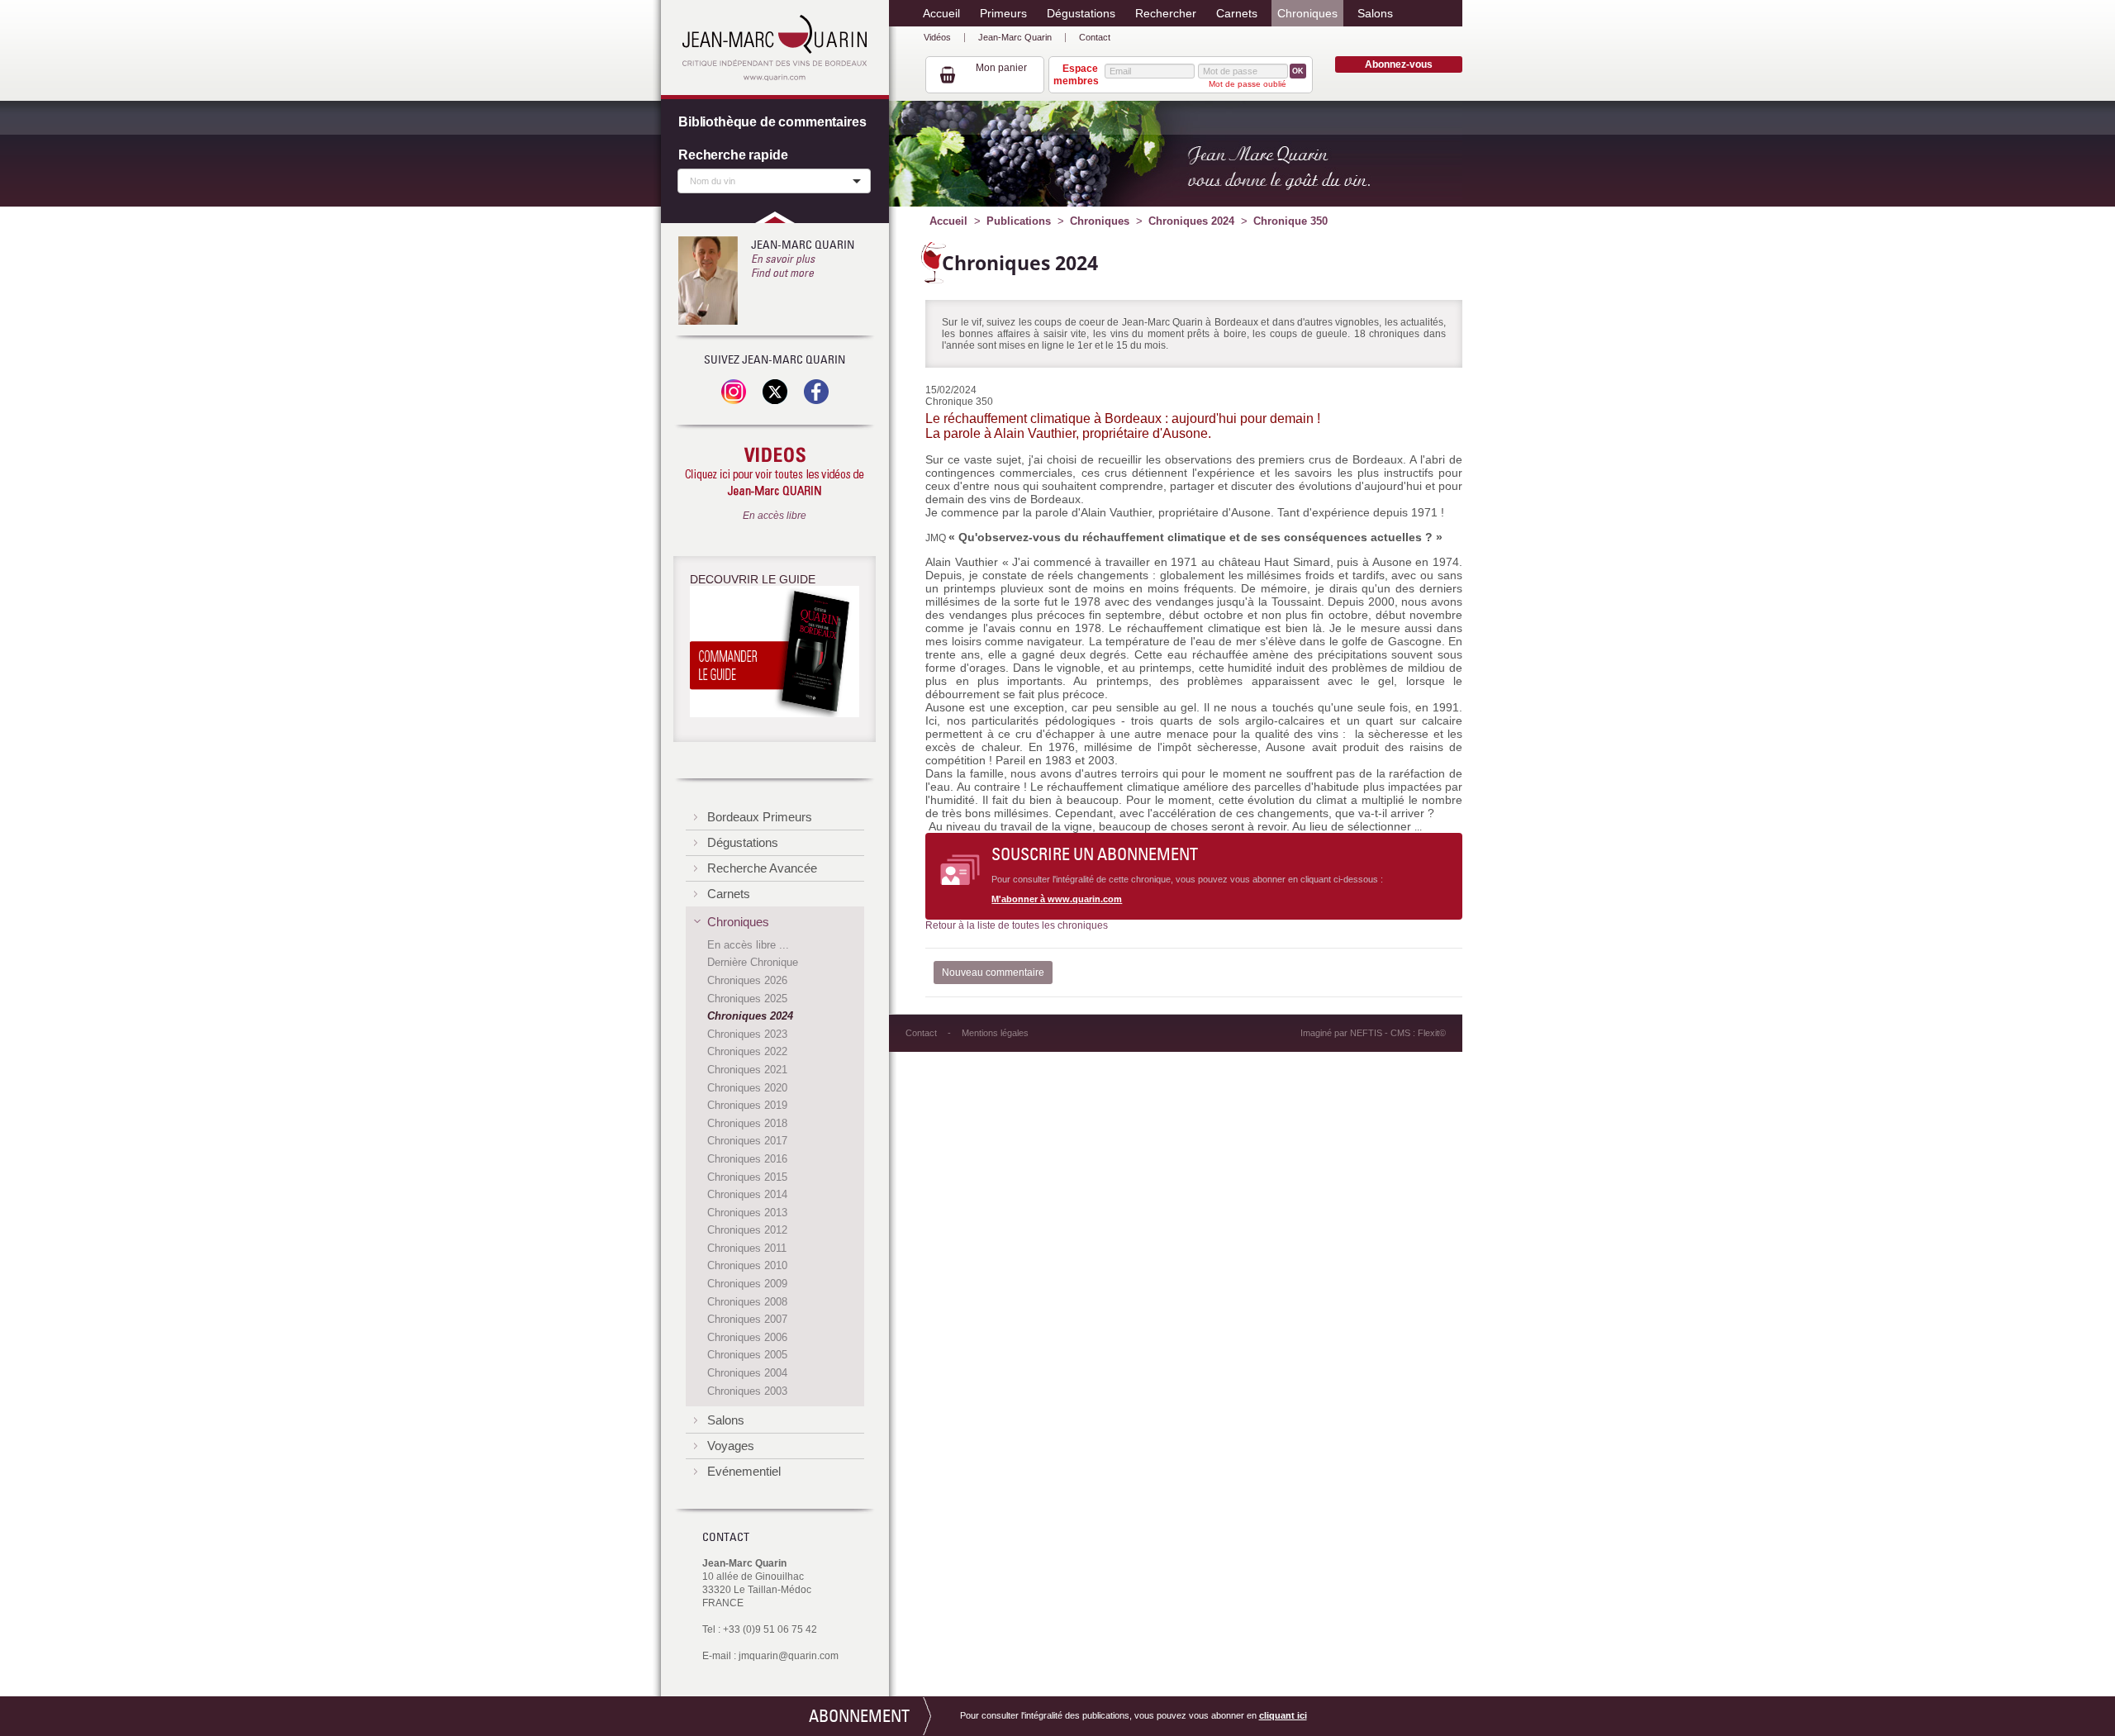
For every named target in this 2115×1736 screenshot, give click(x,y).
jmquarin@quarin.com (789, 1656)
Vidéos (937, 37)
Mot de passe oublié (1248, 84)
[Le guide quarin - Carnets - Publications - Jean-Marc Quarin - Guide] (775, 654)
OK (1298, 71)
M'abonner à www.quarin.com (1057, 899)
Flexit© (1432, 1033)
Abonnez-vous (1399, 64)
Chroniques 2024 (1191, 221)
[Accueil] (775, 48)
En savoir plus (783, 259)
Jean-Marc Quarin (1015, 37)
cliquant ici (1283, 1715)
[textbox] (770, 180)
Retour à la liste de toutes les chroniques (1017, 925)
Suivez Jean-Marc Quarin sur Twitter (775, 392)
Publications (1019, 221)
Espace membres (1076, 74)
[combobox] (774, 181)
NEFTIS (1366, 1033)
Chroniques (1100, 221)
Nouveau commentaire (993, 973)
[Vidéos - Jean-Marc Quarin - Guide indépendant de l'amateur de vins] (775, 473)
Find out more (782, 273)
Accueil (948, 221)
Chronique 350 (1290, 221)
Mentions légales (995, 1033)
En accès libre (775, 516)
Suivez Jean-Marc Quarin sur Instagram (734, 392)
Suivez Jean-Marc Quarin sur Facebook (816, 392)
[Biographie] (708, 281)
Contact (1095, 37)
